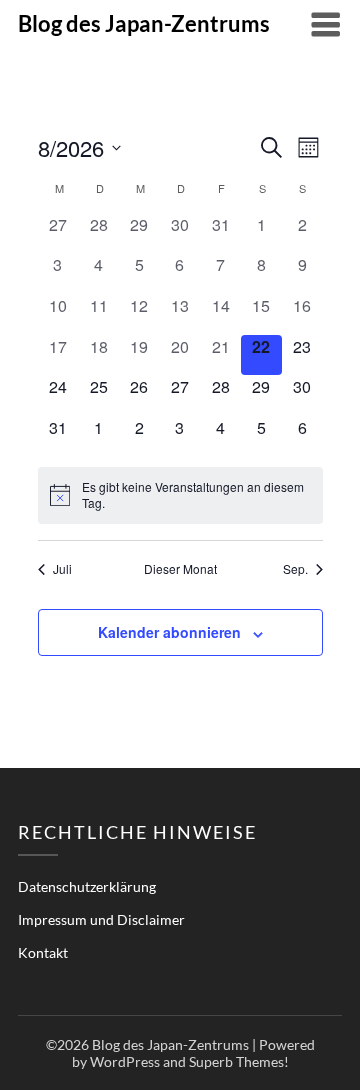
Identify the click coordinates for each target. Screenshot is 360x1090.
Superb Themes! (239, 1061)
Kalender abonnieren (169, 632)
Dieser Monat (180, 569)
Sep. (295, 569)
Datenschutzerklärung (87, 886)
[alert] (180, 495)
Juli (62, 569)
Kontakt (43, 952)
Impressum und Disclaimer (101, 919)
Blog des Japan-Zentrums (144, 23)
